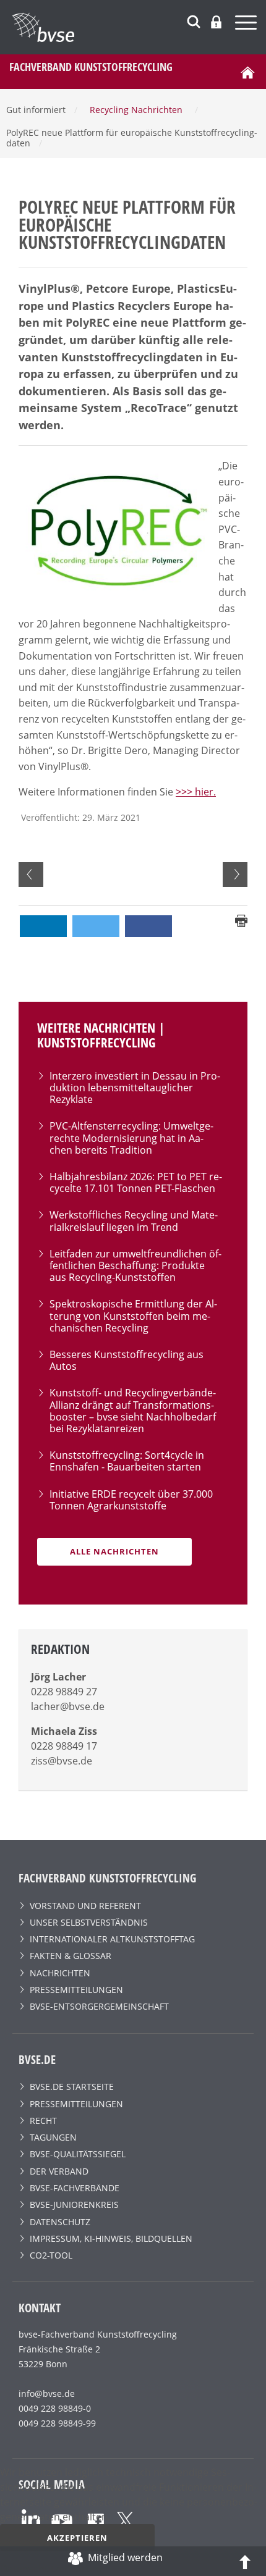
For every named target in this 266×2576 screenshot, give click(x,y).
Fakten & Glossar (71, 1956)
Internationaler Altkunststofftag (112, 1939)
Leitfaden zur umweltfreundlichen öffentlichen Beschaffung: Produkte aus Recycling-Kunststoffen (135, 1265)
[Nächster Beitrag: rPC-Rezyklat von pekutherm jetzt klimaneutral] (235, 875)
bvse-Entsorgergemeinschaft (99, 2006)
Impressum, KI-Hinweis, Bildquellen (111, 2238)
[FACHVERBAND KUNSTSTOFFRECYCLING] (139, 27)
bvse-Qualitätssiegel (78, 2154)
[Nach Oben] (245, 2561)
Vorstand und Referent (85, 1906)
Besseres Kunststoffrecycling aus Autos (127, 1360)
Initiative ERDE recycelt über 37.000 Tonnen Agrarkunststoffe (131, 1500)
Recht (43, 2121)
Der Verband (59, 2171)
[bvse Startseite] (247, 72)
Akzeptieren (77, 2538)
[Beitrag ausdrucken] (241, 920)
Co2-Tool (51, 2255)
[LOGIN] (216, 22)
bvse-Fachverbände (75, 2188)
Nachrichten (60, 1973)
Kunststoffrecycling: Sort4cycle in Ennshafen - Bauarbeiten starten (127, 1461)
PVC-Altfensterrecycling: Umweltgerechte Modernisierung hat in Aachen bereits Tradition (131, 1138)
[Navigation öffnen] (247, 24)
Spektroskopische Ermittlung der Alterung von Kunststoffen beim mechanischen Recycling (133, 1315)
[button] (43, 926)
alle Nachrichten (114, 1551)
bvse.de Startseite (72, 2087)
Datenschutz (60, 2222)
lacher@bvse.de (68, 1706)
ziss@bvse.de (62, 1761)
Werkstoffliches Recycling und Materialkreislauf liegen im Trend (134, 1221)
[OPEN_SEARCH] (194, 20)
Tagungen (53, 2137)
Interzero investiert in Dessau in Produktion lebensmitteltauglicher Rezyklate (135, 1088)
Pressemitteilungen (76, 1990)
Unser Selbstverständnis (89, 1922)
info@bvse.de (47, 2393)
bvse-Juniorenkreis (74, 2205)
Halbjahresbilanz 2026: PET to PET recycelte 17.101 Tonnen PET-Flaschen (136, 1182)
